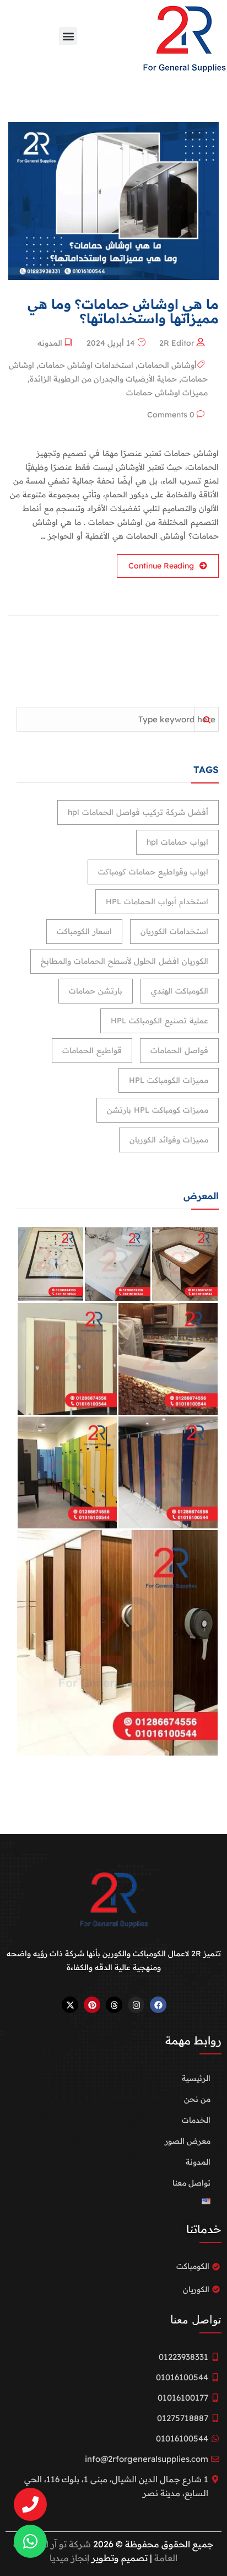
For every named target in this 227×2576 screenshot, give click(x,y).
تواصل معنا (191, 2183)
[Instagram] (136, 2005)
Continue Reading (161, 566)
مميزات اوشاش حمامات (167, 393)
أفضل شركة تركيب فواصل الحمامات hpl (138, 812)
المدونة (198, 2162)
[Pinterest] (92, 2005)
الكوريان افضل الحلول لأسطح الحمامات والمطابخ (125, 961)
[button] (68, 36)
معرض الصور (188, 2141)
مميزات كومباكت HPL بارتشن (158, 1110)
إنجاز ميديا (69, 2558)
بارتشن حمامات (96, 991)
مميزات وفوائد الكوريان (169, 1140)
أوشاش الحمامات (167, 365)
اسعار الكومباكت (84, 931)
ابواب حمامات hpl (177, 842)
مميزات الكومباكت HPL (169, 1080)
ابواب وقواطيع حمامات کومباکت (153, 872)
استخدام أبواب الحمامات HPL (157, 901)
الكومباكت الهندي (180, 991)
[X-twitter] (70, 2005)
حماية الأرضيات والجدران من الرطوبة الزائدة (103, 379)
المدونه (50, 343)
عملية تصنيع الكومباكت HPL (160, 1021)
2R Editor (177, 343)
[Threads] (114, 2005)
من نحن (197, 2099)
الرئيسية (196, 2078)
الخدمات (196, 2120)
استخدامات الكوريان (174, 931)
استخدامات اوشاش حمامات (86, 365)
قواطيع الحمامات (92, 1050)
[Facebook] (158, 2005)
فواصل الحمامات (179, 1050)
